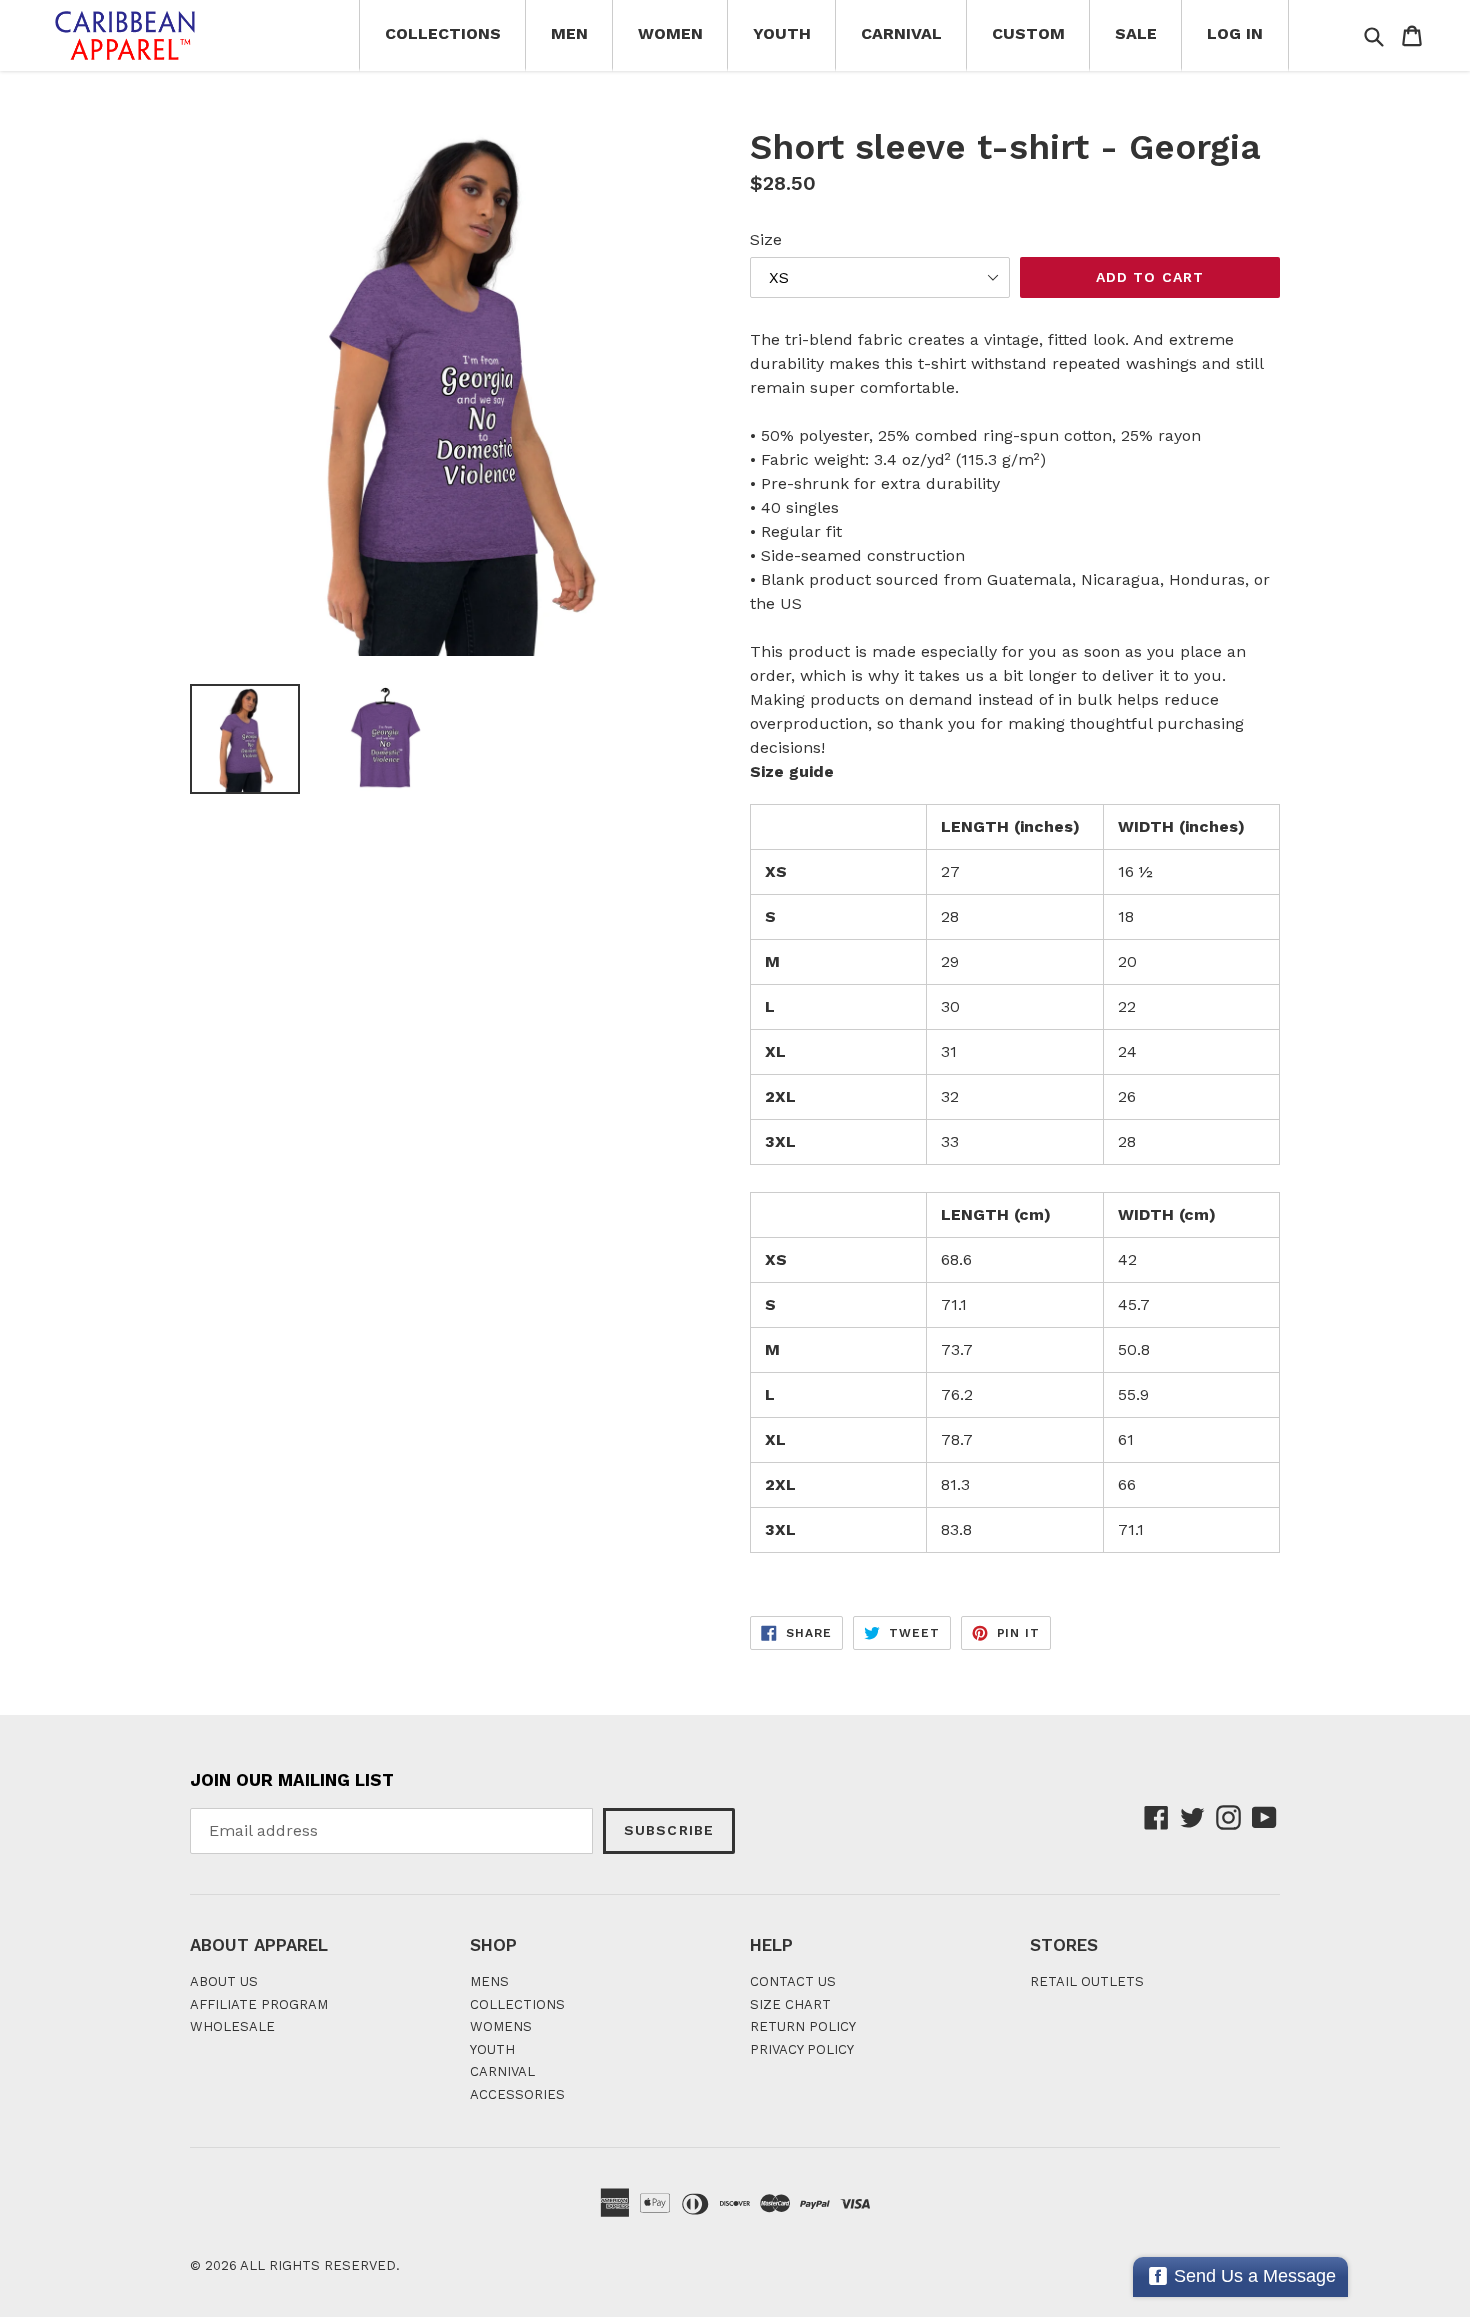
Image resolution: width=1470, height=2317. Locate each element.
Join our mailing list (292, 1780)
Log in (1235, 33)
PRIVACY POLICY (802, 2049)
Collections (443, 33)
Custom (1028, 33)
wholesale (232, 2026)
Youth (782, 33)
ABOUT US (224, 1981)
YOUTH (492, 2049)
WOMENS (501, 2026)
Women (670, 33)
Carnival (901, 33)
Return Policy (803, 2026)
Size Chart (790, 2004)
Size (766, 239)
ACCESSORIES (517, 2094)
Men (569, 33)
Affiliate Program (259, 2004)
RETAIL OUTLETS (1087, 1981)
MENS (489, 1981)
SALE (1136, 33)
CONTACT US (793, 1981)
